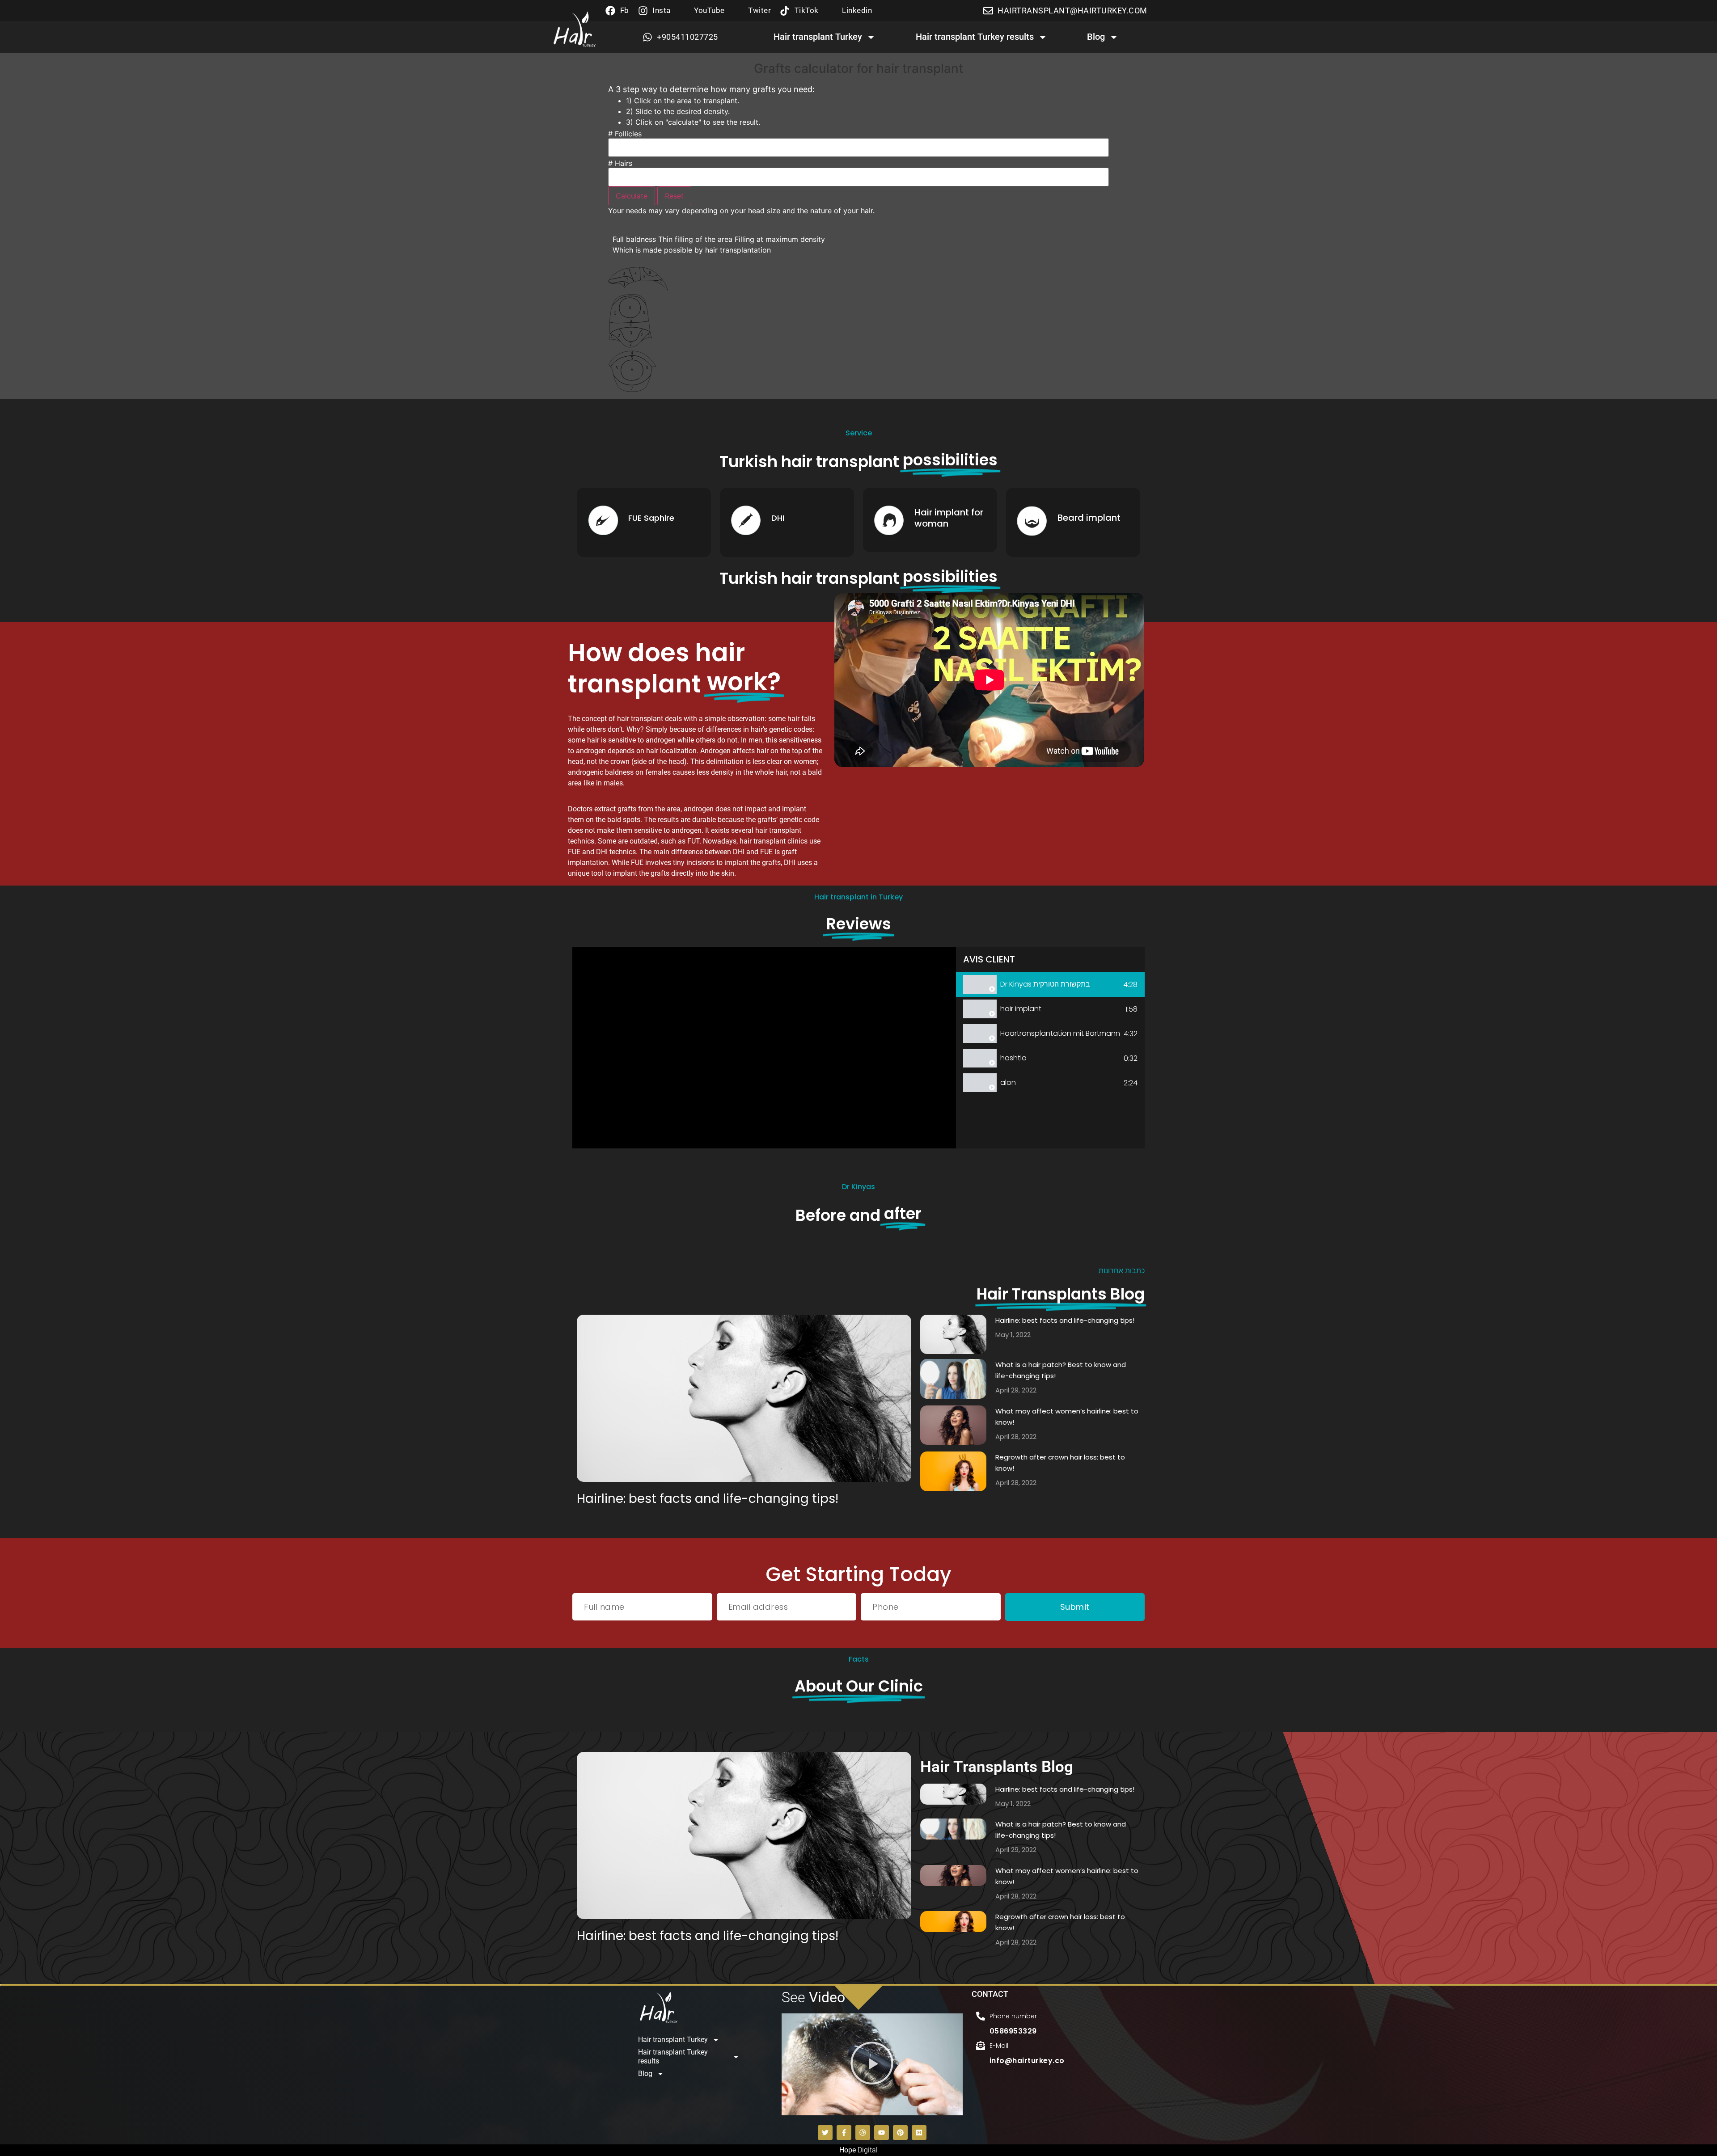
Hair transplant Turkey (818, 37)
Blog (1096, 37)
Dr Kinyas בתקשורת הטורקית (1045, 984)
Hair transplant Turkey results (975, 37)
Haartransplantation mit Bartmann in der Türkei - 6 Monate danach (1060, 1033)
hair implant (1021, 1009)
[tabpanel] (764, 1048)
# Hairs (620, 163)
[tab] (1050, 985)
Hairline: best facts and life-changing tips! (708, 1499)
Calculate (632, 196)
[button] (872, 2064)
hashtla (1013, 1058)
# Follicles (625, 134)
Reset (674, 196)
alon (1008, 1082)
